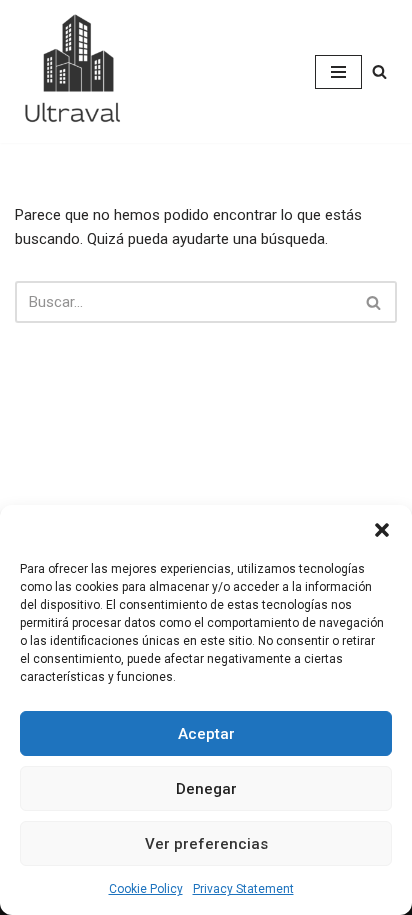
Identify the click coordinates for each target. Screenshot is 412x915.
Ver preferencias (206, 844)
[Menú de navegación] (338, 72)
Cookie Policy (146, 889)
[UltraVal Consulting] (75, 71)
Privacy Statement (243, 889)
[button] (382, 530)
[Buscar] (379, 71)
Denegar (206, 789)
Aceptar (206, 734)
